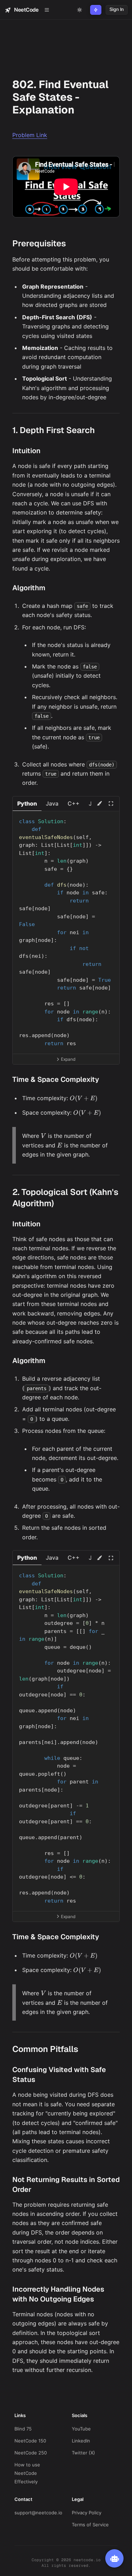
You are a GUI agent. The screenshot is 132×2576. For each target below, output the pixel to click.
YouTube (81, 2429)
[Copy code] (110, 819)
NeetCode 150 (30, 2441)
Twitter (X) (83, 2453)
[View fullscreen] (111, 803)
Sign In (117, 9)
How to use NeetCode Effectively (27, 2473)
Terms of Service (90, 2525)
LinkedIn (81, 2441)
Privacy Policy (87, 2513)
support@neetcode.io (38, 2513)
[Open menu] (47, 10)
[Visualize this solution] (99, 803)
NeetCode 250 (31, 2453)
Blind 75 (23, 2429)
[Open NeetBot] (114, 2558)
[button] (27, 804)
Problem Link (30, 135)
